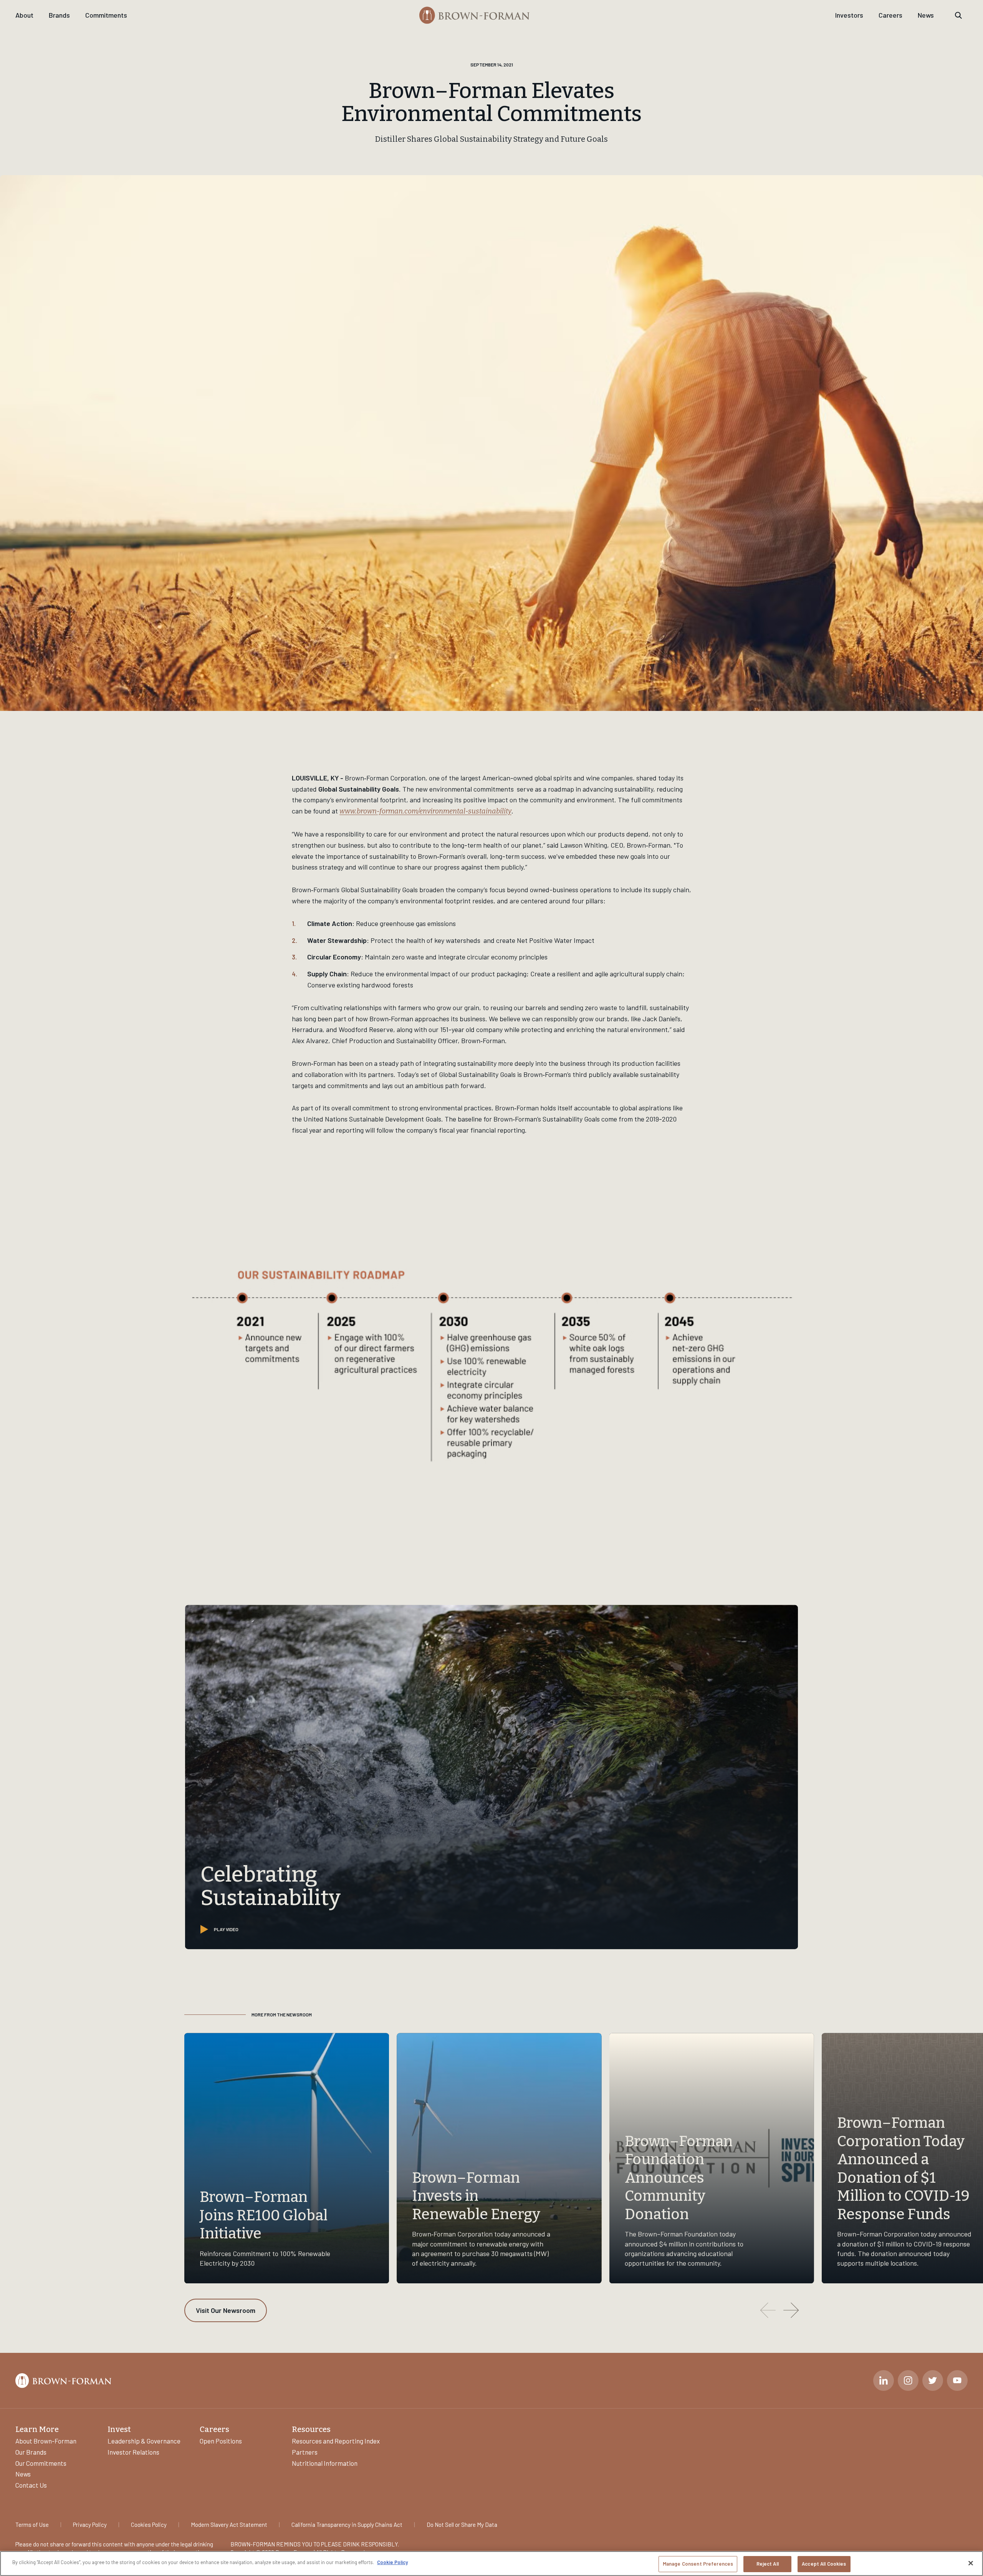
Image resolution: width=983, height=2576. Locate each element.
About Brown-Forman (46, 2441)
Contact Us (31, 2485)
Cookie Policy (392, 2562)
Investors (849, 15)
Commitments (106, 15)
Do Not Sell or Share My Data (462, 2525)
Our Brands (31, 2452)
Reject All (768, 2564)
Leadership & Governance (144, 2441)
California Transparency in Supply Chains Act (347, 2525)
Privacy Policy (90, 2525)
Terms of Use (32, 2525)
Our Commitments (41, 2463)
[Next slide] (791, 2310)
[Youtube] (957, 2381)
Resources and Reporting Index (336, 2441)
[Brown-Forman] (475, 15)
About (24, 15)
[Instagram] (908, 2381)
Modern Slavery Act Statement (229, 2525)
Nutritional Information (325, 2463)
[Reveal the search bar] (958, 15)
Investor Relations (133, 2452)
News (926, 15)
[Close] (971, 2563)
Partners (305, 2452)
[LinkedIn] (884, 2381)
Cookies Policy (149, 2525)
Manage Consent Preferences (698, 2564)
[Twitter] (933, 2381)
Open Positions (221, 2441)
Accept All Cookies (824, 2564)
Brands (59, 15)
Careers (890, 15)
